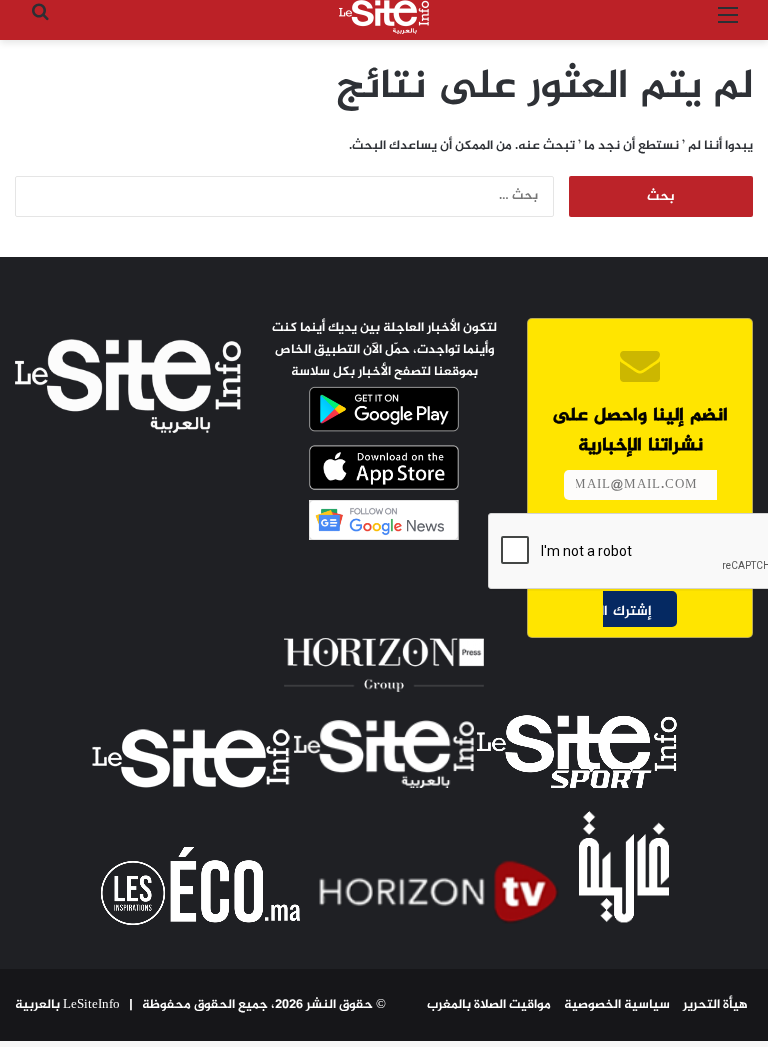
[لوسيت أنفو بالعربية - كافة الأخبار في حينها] (384, 17)
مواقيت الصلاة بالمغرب (489, 1005)
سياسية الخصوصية (617, 1005)
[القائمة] (728, 24)
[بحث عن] (40, 24)
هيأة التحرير (715, 1005)
